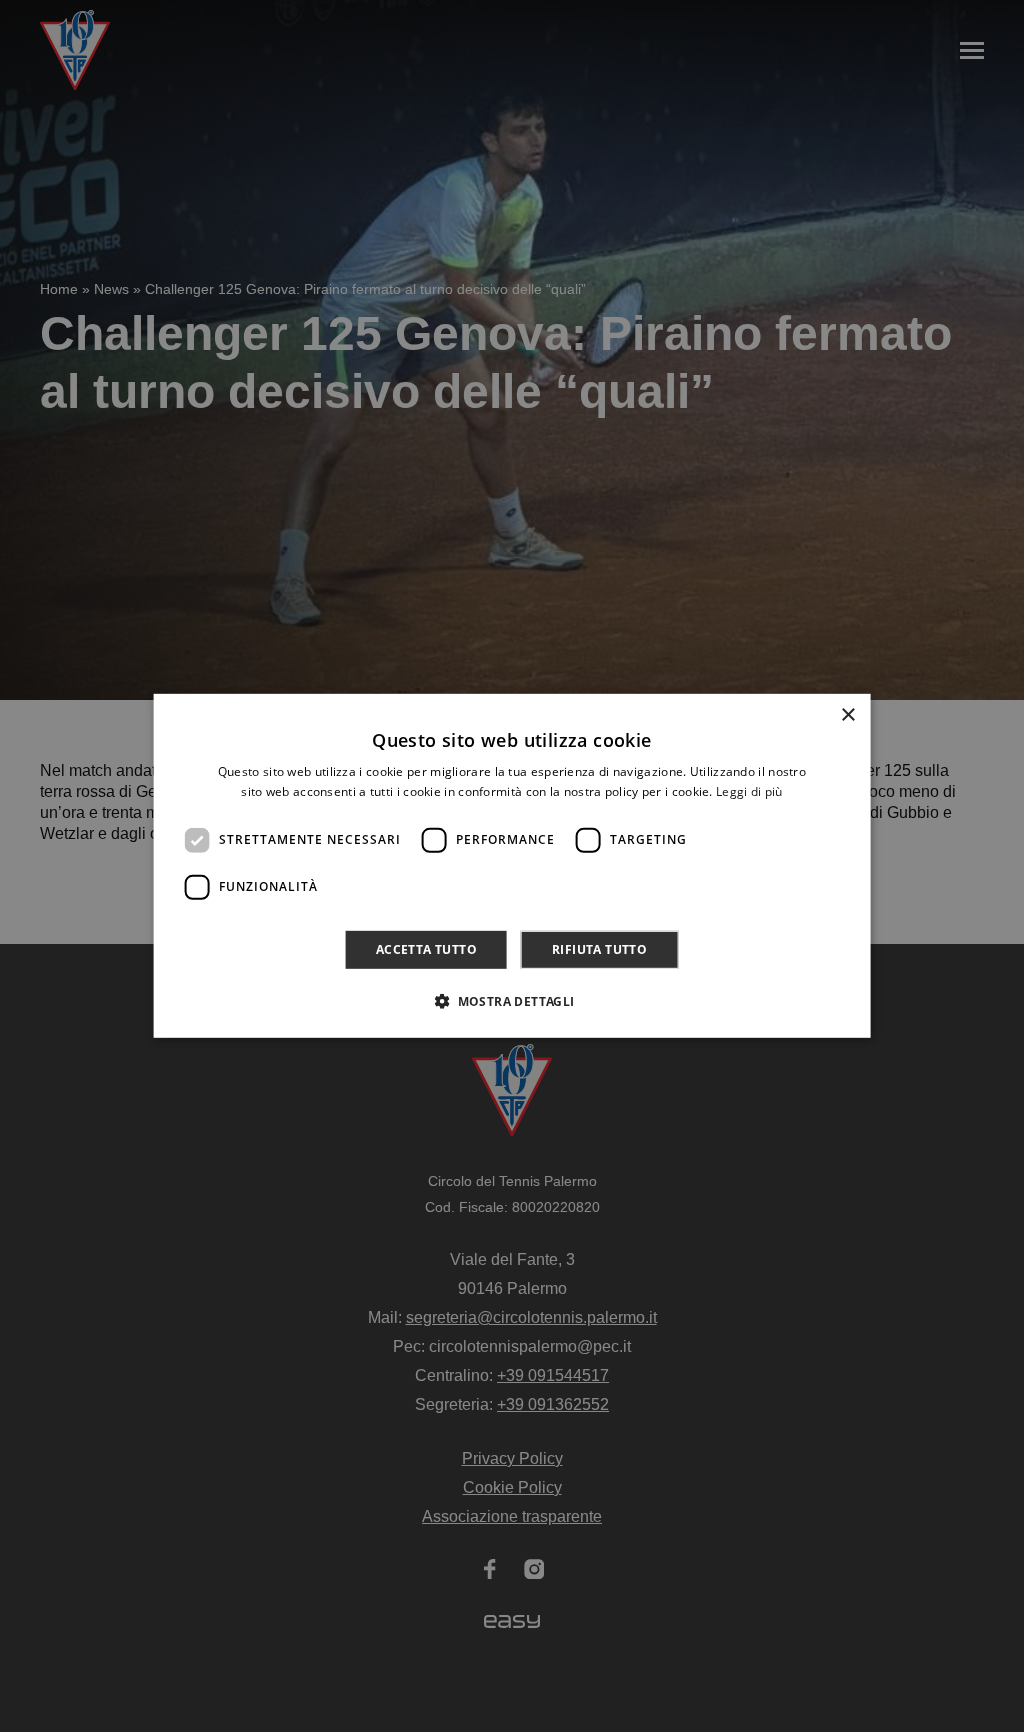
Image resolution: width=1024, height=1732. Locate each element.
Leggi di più (749, 791)
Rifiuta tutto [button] (599, 949)
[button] (511, 1001)
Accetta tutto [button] (426, 949)
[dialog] (512, 866)
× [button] (847, 715)
